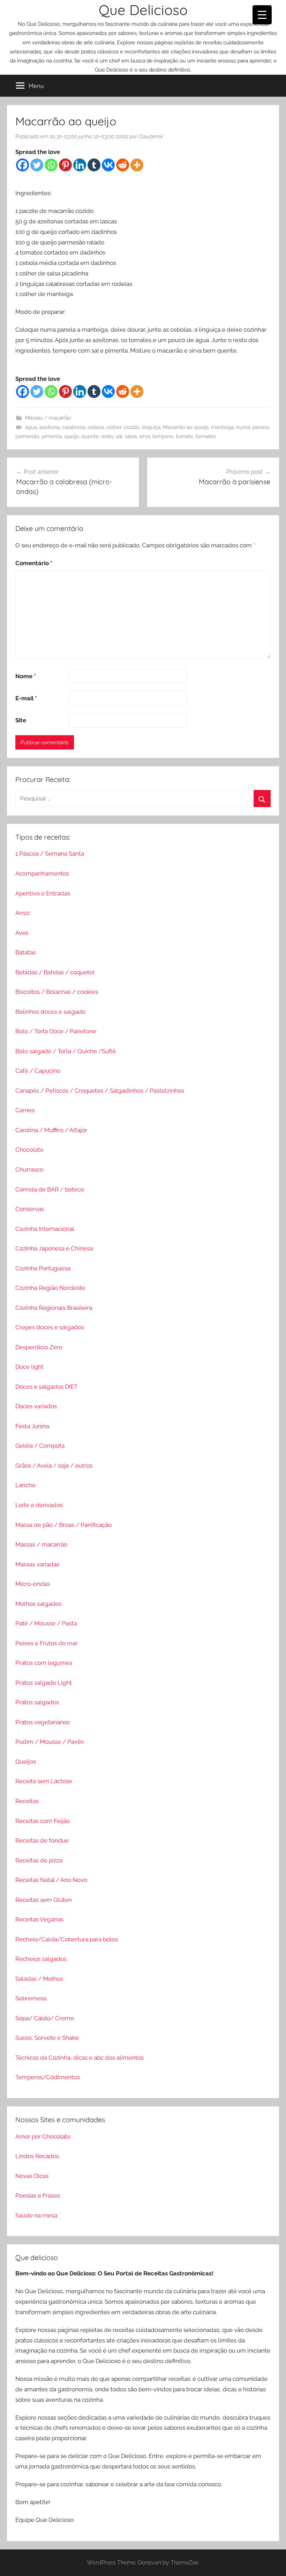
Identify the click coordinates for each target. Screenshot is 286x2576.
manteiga (222, 427)
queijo (71, 436)
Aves (22, 933)
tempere (163, 436)
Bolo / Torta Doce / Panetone (56, 1031)
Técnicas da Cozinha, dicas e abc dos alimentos (80, 2058)
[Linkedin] (80, 165)
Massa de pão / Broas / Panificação (63, 1525)
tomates (206, 436)
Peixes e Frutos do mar (47, 1643)
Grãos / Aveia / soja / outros (54, 1466)
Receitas (27, 1801)
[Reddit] (123, 165)
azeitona (50, 427)
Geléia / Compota (40, 1446)
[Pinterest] (65, 165)
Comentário (34, 563)
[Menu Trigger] (262, 15)
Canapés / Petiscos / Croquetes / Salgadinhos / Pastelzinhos (100, 1091)
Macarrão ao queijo (186, 427)
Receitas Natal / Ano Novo (51, 1880)
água (31, 427)
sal (119, 436)
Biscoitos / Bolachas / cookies (57, 992)
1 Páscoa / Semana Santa (50, 854)
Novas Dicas (32, 2176)
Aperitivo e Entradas (43, 893)
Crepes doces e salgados (50, 1327)
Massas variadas (37, 1564)
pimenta (52, 436)
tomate (185, 436)
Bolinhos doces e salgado (50, 1012)
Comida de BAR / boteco (50, 1189)
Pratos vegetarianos (43, 1722)
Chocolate (29, 1150)
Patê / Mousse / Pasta (46, 1623)
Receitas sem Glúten (44, 1900)
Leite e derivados (39, 1505)
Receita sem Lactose (44, 1781)
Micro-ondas (33, 1584)
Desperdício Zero (39, 1347)
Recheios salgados (41, 1959)
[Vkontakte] (108, 165)
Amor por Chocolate (43, 2136)
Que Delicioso (143, 10)
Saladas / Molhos (39, 1979)
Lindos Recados (37, 2156)
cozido (132, 427)
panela (261, 427)
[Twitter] (37, 165)
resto (107, 436)
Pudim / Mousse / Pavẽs (50, 1742)
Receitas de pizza (39, 1860)
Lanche (25, 1485)
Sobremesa (31, 1998)
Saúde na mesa (36, 2215)
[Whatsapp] (51, 165)
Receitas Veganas (39, 1919)
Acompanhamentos (42, 873)
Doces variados (36, 1406)
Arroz (22, 913)
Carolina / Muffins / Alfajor (51, 1130)
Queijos (26, 1762)
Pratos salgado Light (44, 1683)
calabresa (74, 427)
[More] (137, 165)
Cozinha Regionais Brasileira (54, 1308)
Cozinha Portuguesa (43, 1268)
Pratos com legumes (44, 1663)
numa (243, 427)
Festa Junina (32, 1426)
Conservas (30, 1209)
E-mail (26, 698)
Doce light (29, 1367)
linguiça (151, 427)
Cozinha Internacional (45, 1229)
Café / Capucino (38, 1071)
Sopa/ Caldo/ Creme (45, 2018)
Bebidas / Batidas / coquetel (55, 972)
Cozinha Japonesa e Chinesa (54, 1248)
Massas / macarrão (48, 418)
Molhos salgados (39, 1604)
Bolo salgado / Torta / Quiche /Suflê (66, 1051)
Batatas (25, 952)
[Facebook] (22, 165)
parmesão (27, 436)
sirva (145, 436)
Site (21, 720)
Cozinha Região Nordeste (50, 1288)
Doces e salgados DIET (46, 1387)
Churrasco (29, 1169)
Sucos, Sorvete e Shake (47, 2038)
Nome (26, 676)
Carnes (25, 1110)
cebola (96, 427)
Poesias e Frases (38, 2195)
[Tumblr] (94, 165)
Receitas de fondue (42, 1840)
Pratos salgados (37, 1702)
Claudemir (151, 136)
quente (90, 436)
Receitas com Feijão (43, 1821)
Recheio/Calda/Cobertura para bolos (67, 1939)
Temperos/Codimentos (48, 2077)
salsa (131, 436)
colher (114, 427)
